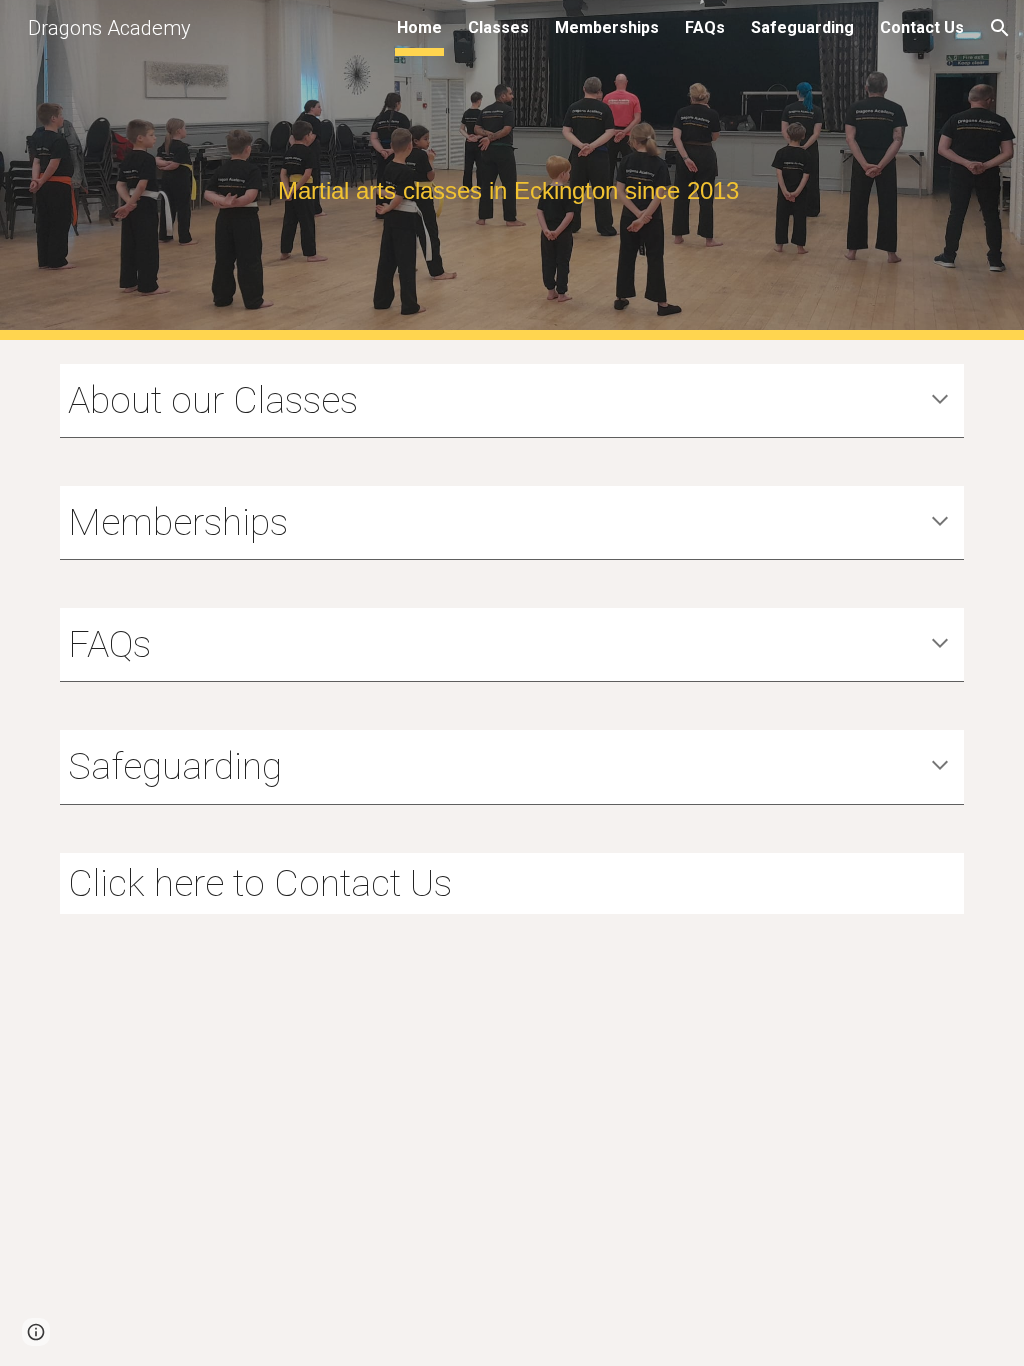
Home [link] (419, 27)
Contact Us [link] (922, 27)
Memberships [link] (607, 27)
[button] (1000, 28)
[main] (511, 170)
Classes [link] (498, 27)
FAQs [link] (705, 27)
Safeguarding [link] (802, 27)
